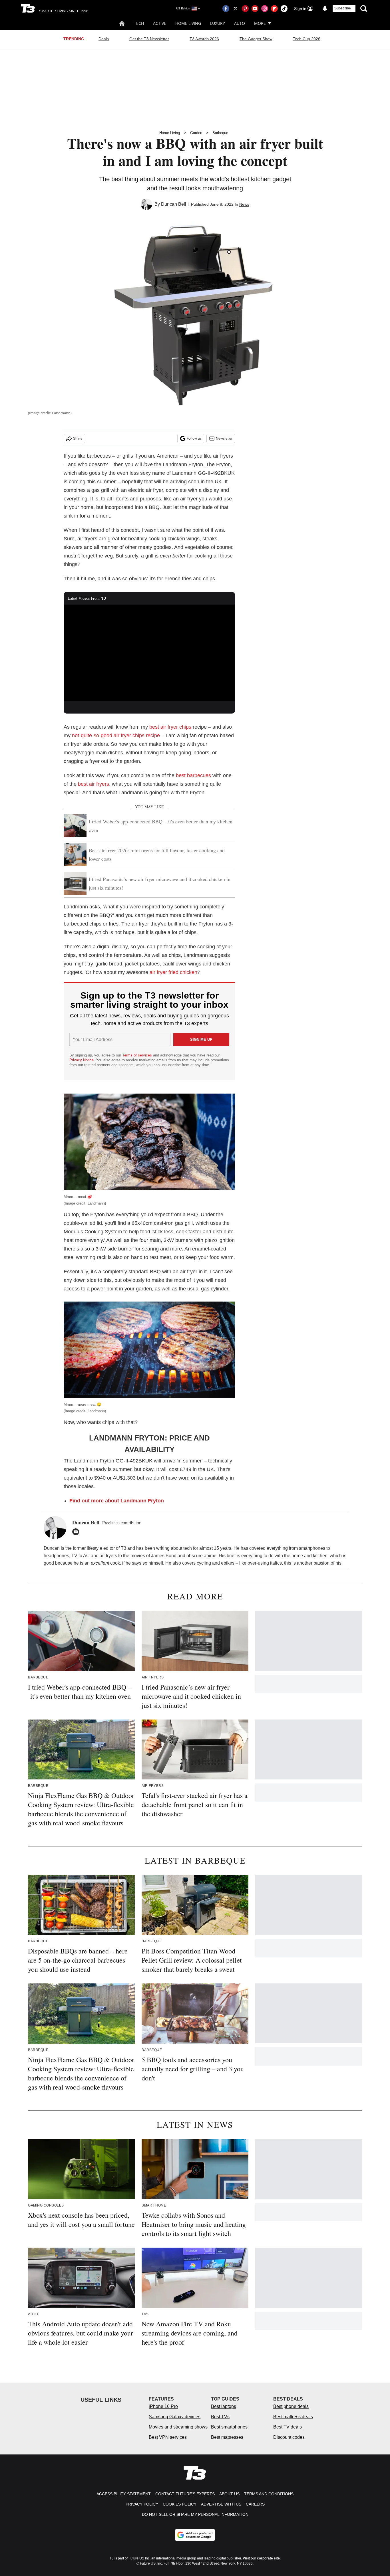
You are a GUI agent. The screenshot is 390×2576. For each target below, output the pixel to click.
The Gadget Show (256, 39)
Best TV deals (288, 2427)
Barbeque (220, 133)
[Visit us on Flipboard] (274, 9)
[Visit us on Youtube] (255, 9)
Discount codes (289, 2437)
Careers (255, 2504)
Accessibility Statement (124, 2494)
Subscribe (343, 8)
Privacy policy (142, 2504)
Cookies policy (180, 2504)
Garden (196, 133)
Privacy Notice (82, 1060)
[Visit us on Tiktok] (284, 9)
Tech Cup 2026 (307, 39)
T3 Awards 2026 (204, 39)
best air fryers (94, 784)
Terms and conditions (269, 2494)
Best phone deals (291, 2406)
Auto (240, 23)
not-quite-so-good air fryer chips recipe (116, 736)
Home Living (188, 23)
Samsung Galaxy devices (175, 2417)
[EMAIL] (77, 1532)
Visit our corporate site (261, 2558)
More (260, 23)
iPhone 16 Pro (163, 2406)
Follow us (194, 439)
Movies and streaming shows (178, 2427)
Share (78, 439)
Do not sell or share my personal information (195, 2514)
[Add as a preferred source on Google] (195, 2535)
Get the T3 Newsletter (149, 39)
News (244, 204)
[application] (149, 653)
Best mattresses (227, 2437)
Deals (104, 39)
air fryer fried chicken (173, 972)
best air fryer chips (170, 727)
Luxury (218, 23)
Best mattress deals (293, 2417)
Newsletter (224, 439)
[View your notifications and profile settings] (325, 9)
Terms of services (138, 1055)
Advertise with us (221, 2504)
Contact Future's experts (185, 2494)
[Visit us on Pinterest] (245, 9)
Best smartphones (229, 2427)
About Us (229, 2494)
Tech (139, 23)
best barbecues (193, 775)
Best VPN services (168, 2437)
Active (160, 23)
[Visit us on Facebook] (226, 9)
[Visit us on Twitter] (236, 9)
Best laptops (224, 2406)
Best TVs (220, 2417)
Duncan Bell (174, 204)
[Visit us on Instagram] (265, 9)
